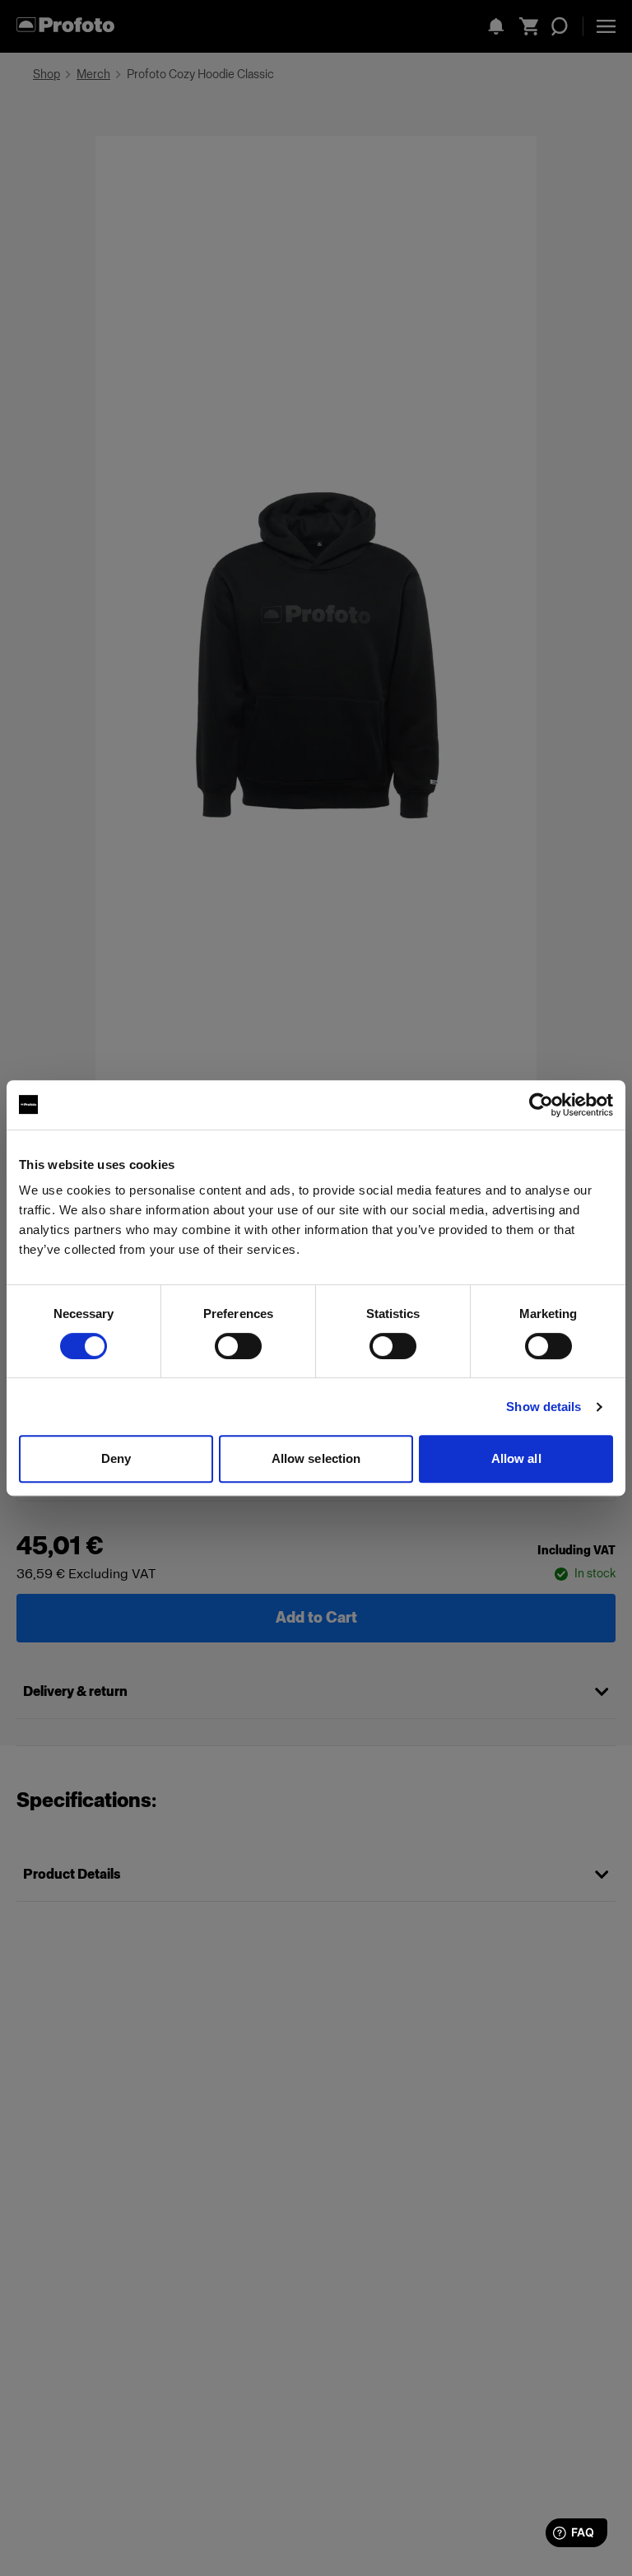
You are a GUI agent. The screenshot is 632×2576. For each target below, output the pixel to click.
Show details (544, 1407)
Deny (116, 1458)
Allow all (516, 1458)
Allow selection (316, 1458)
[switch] (238, 1346)
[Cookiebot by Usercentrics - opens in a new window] (541, 1105)
